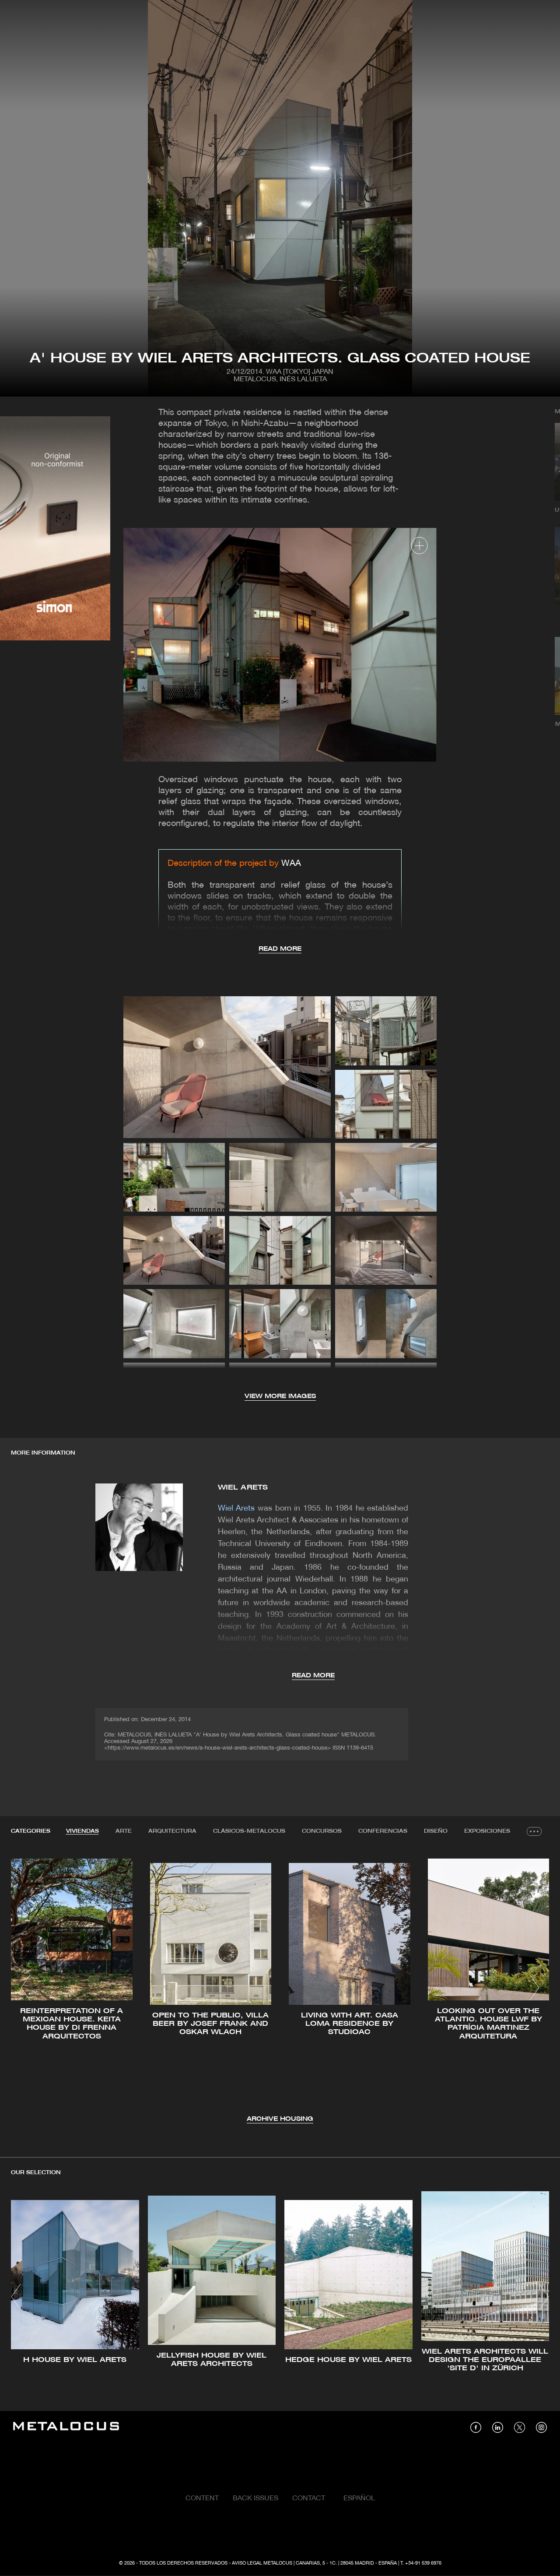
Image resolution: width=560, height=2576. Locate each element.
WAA (291, 864)
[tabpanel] (280, 1989)
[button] (26, 1988)
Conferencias (383, 1831)
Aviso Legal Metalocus (262, 2563)
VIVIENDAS (82, 1831)
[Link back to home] (66, 2427)
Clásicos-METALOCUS (249, 1831)
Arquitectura (172, 1831)
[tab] (82, 1831)
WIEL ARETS (243, 1488)
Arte (124, 1831)
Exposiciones (487, 1831)
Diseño (436, 1831)
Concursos (322, 1831)
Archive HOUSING (280, 2119)
